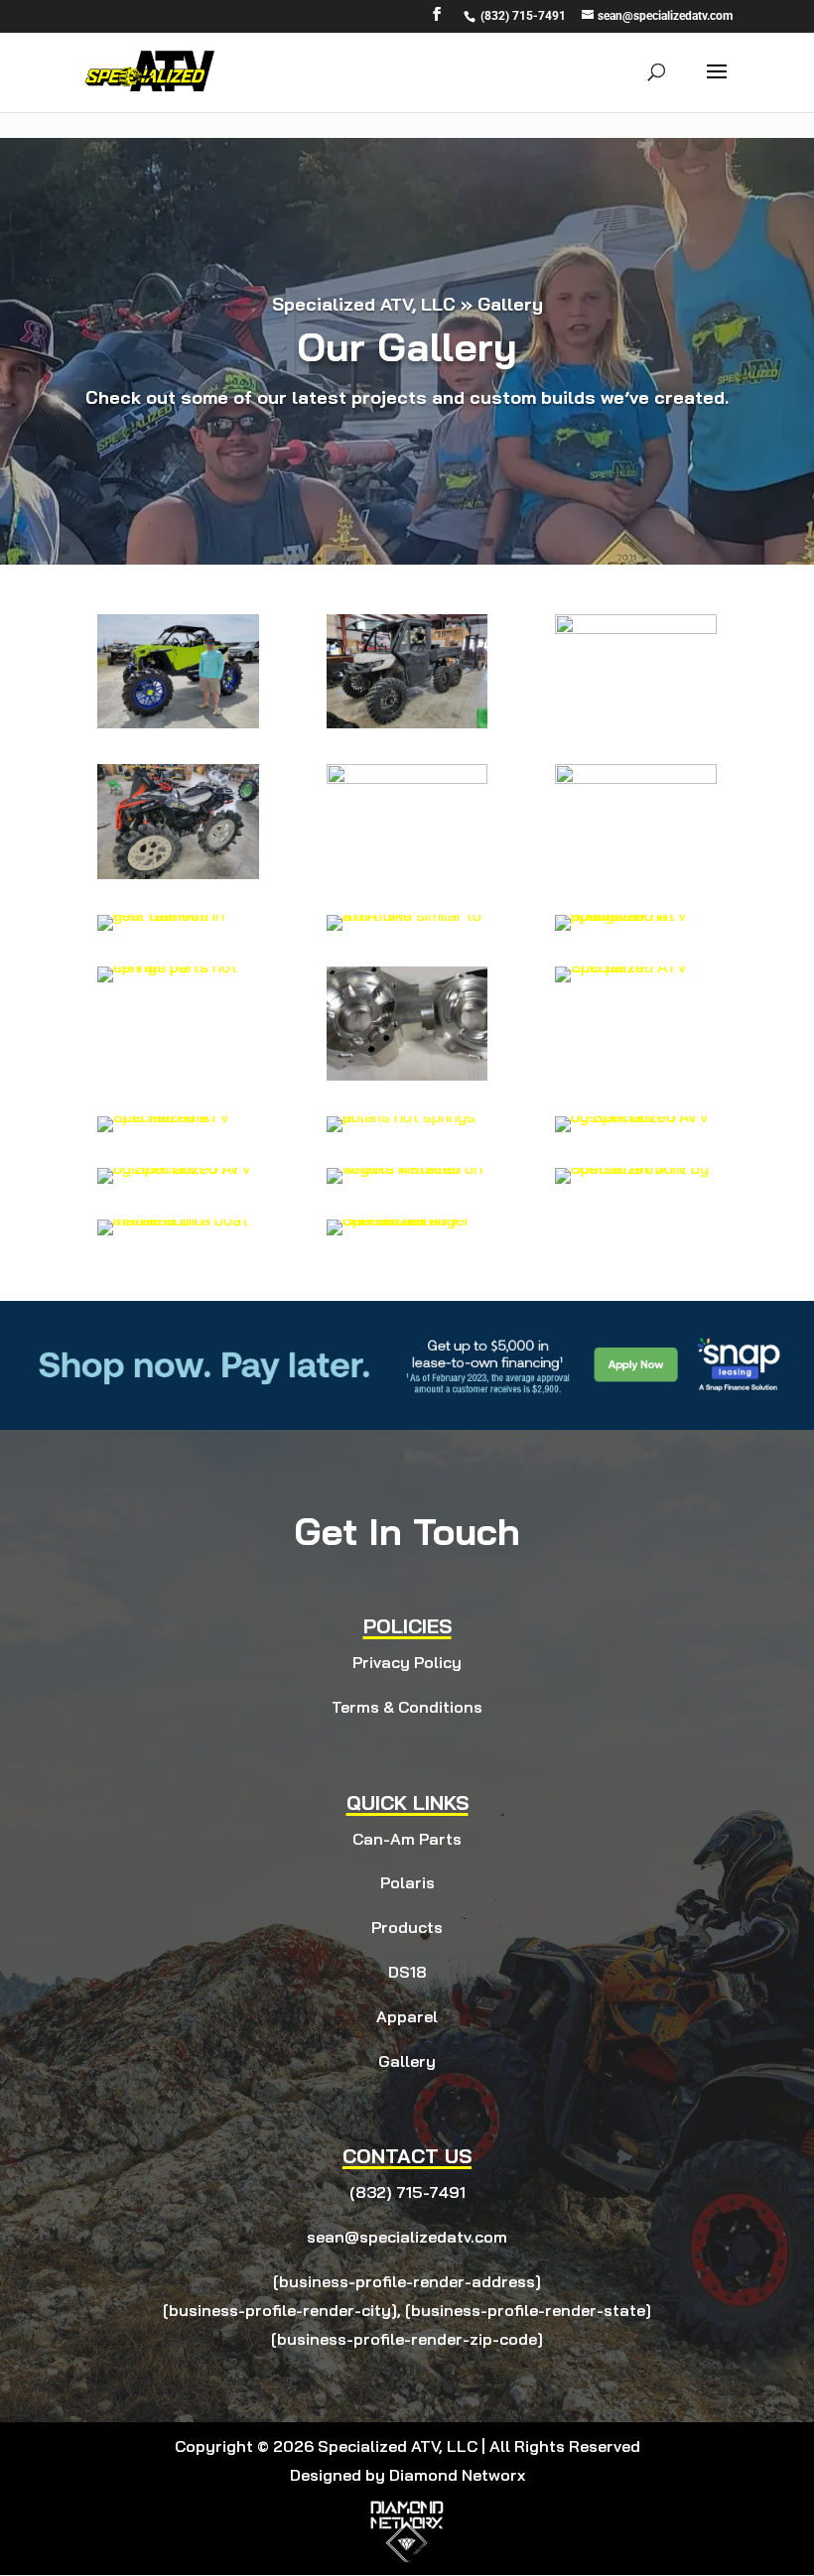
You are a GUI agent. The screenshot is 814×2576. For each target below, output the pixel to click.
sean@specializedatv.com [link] (407, 2237)
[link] (521, 16)
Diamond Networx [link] (457, 2475)
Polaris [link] (407, 1882)
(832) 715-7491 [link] (407, 2192)
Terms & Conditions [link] (407, 1707)
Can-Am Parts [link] (407, 1839)
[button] (437, 20)
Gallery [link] (407, 2061)
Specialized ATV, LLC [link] (364, 304)
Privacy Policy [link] (407, 1662)
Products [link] (407, 1927)
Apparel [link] (407, 2016)
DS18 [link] (407, 1972)
